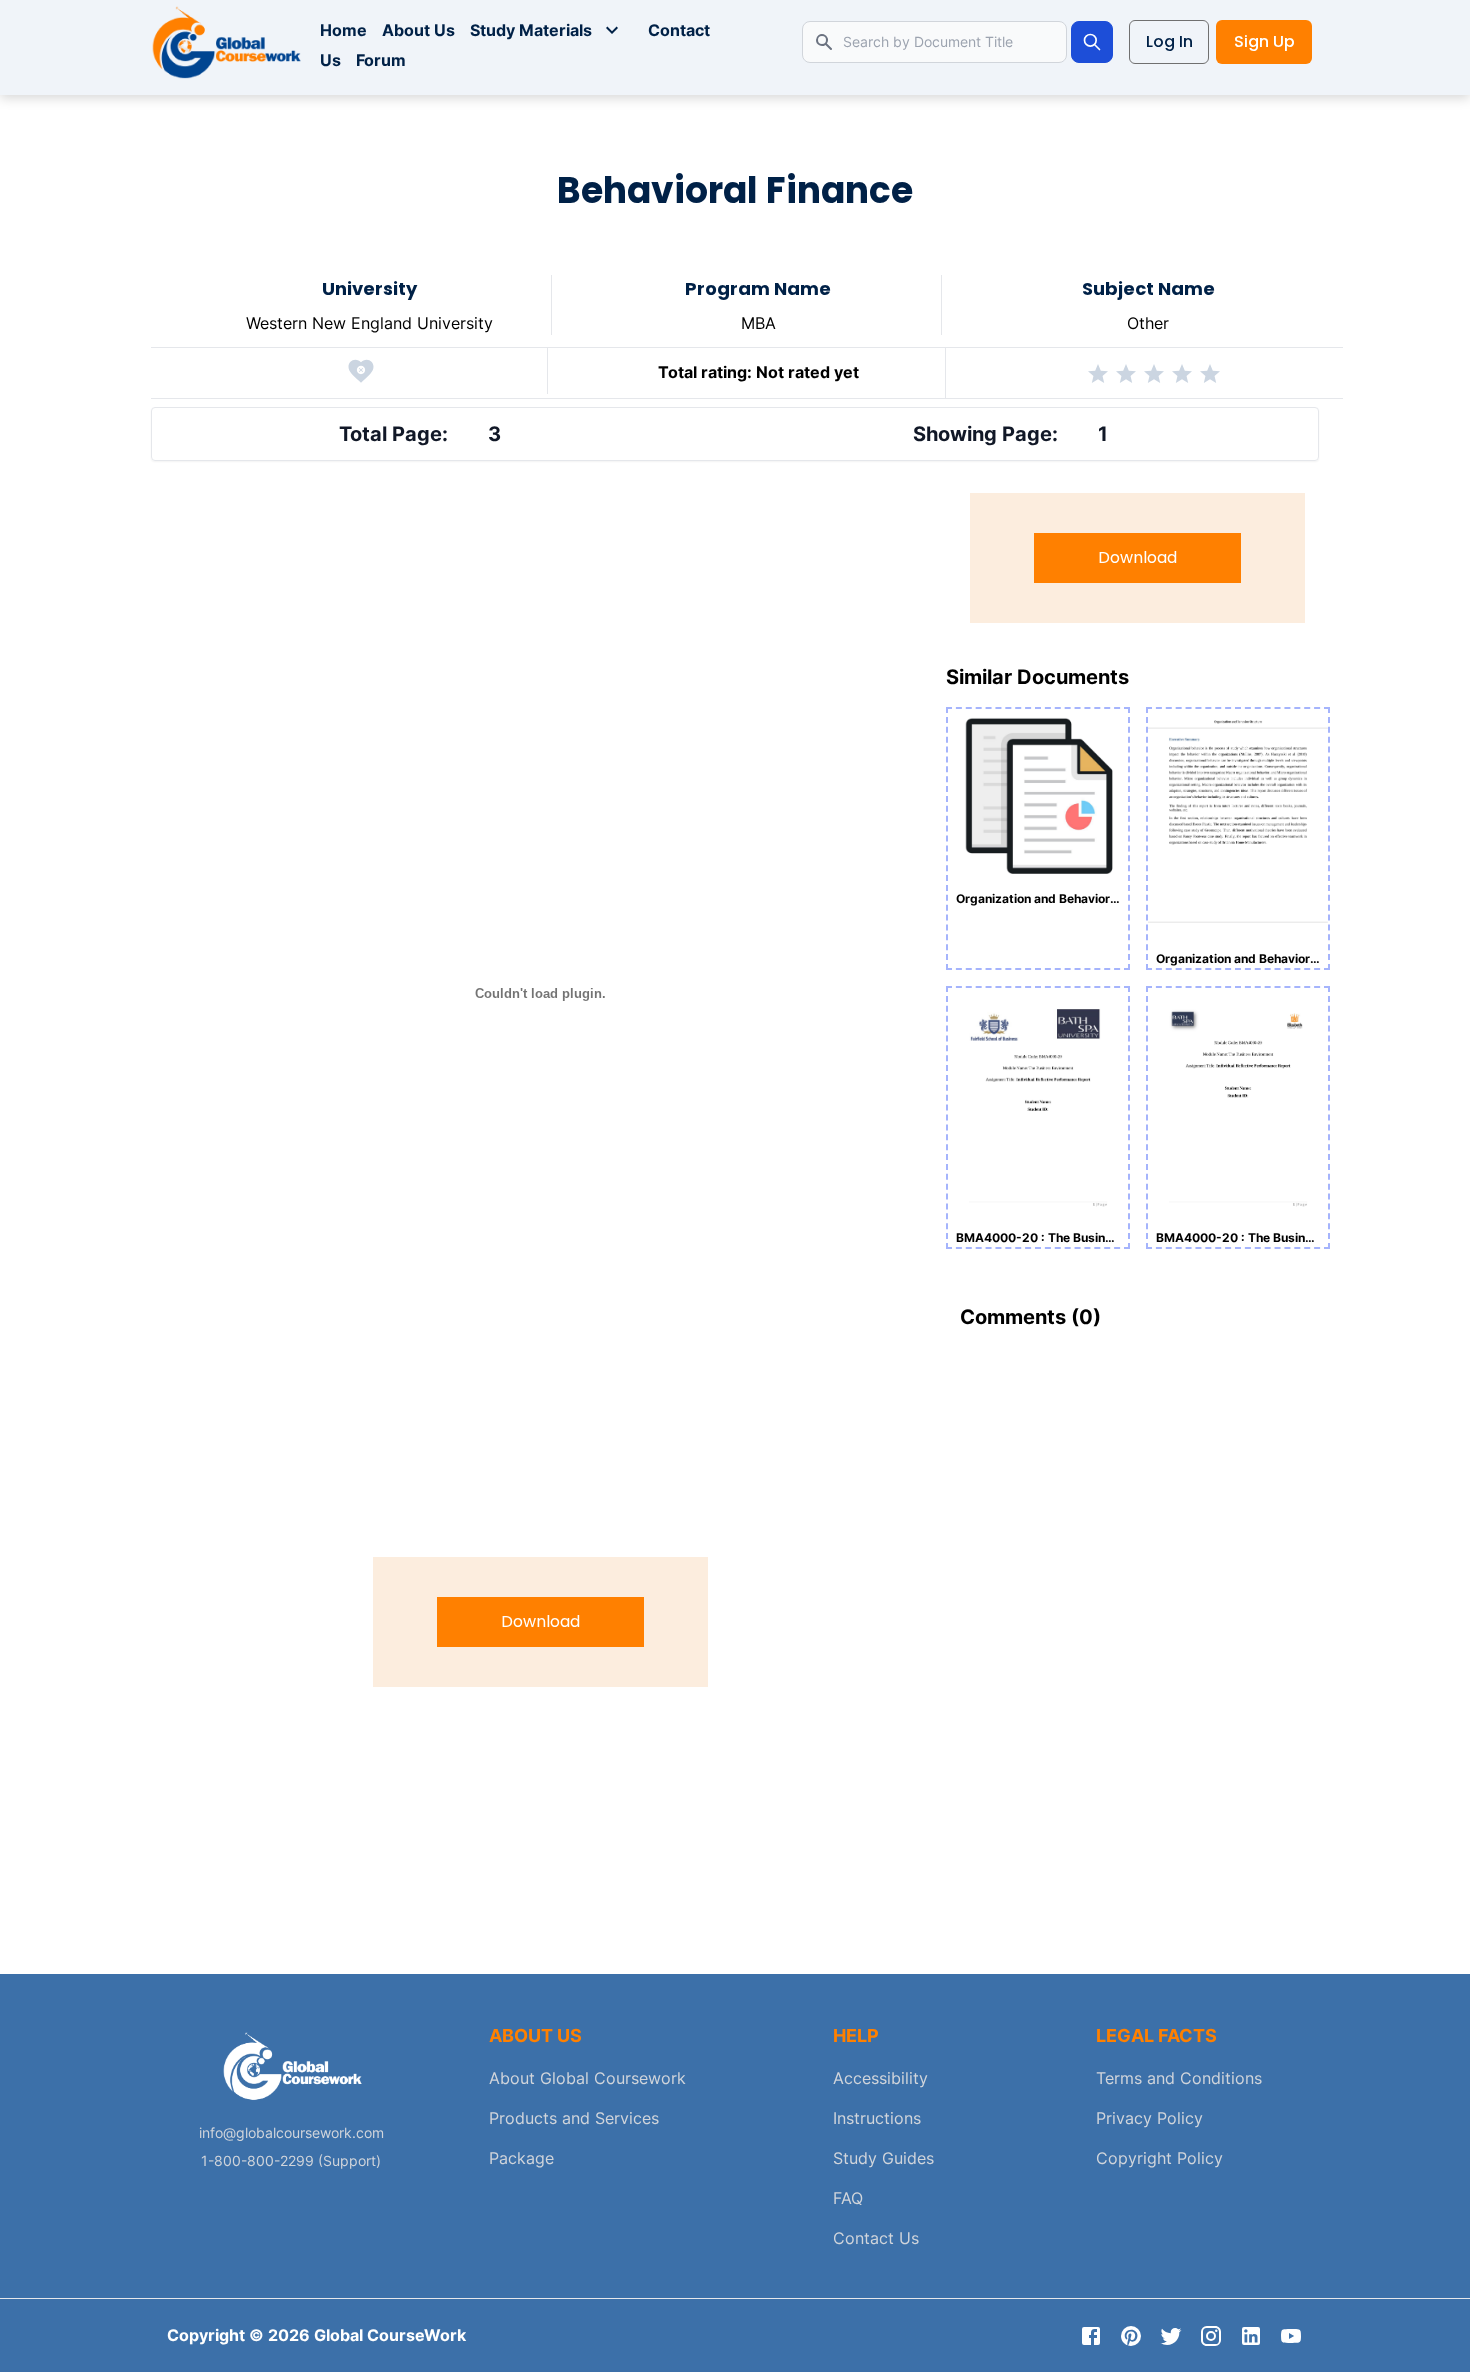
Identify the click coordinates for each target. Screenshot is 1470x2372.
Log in (1169, 41)
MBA (758, 323)
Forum (381, 60)
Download (540, 1621)
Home (343, 30)
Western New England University (369, 323)
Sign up (1264, 41)
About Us (418, 30)
